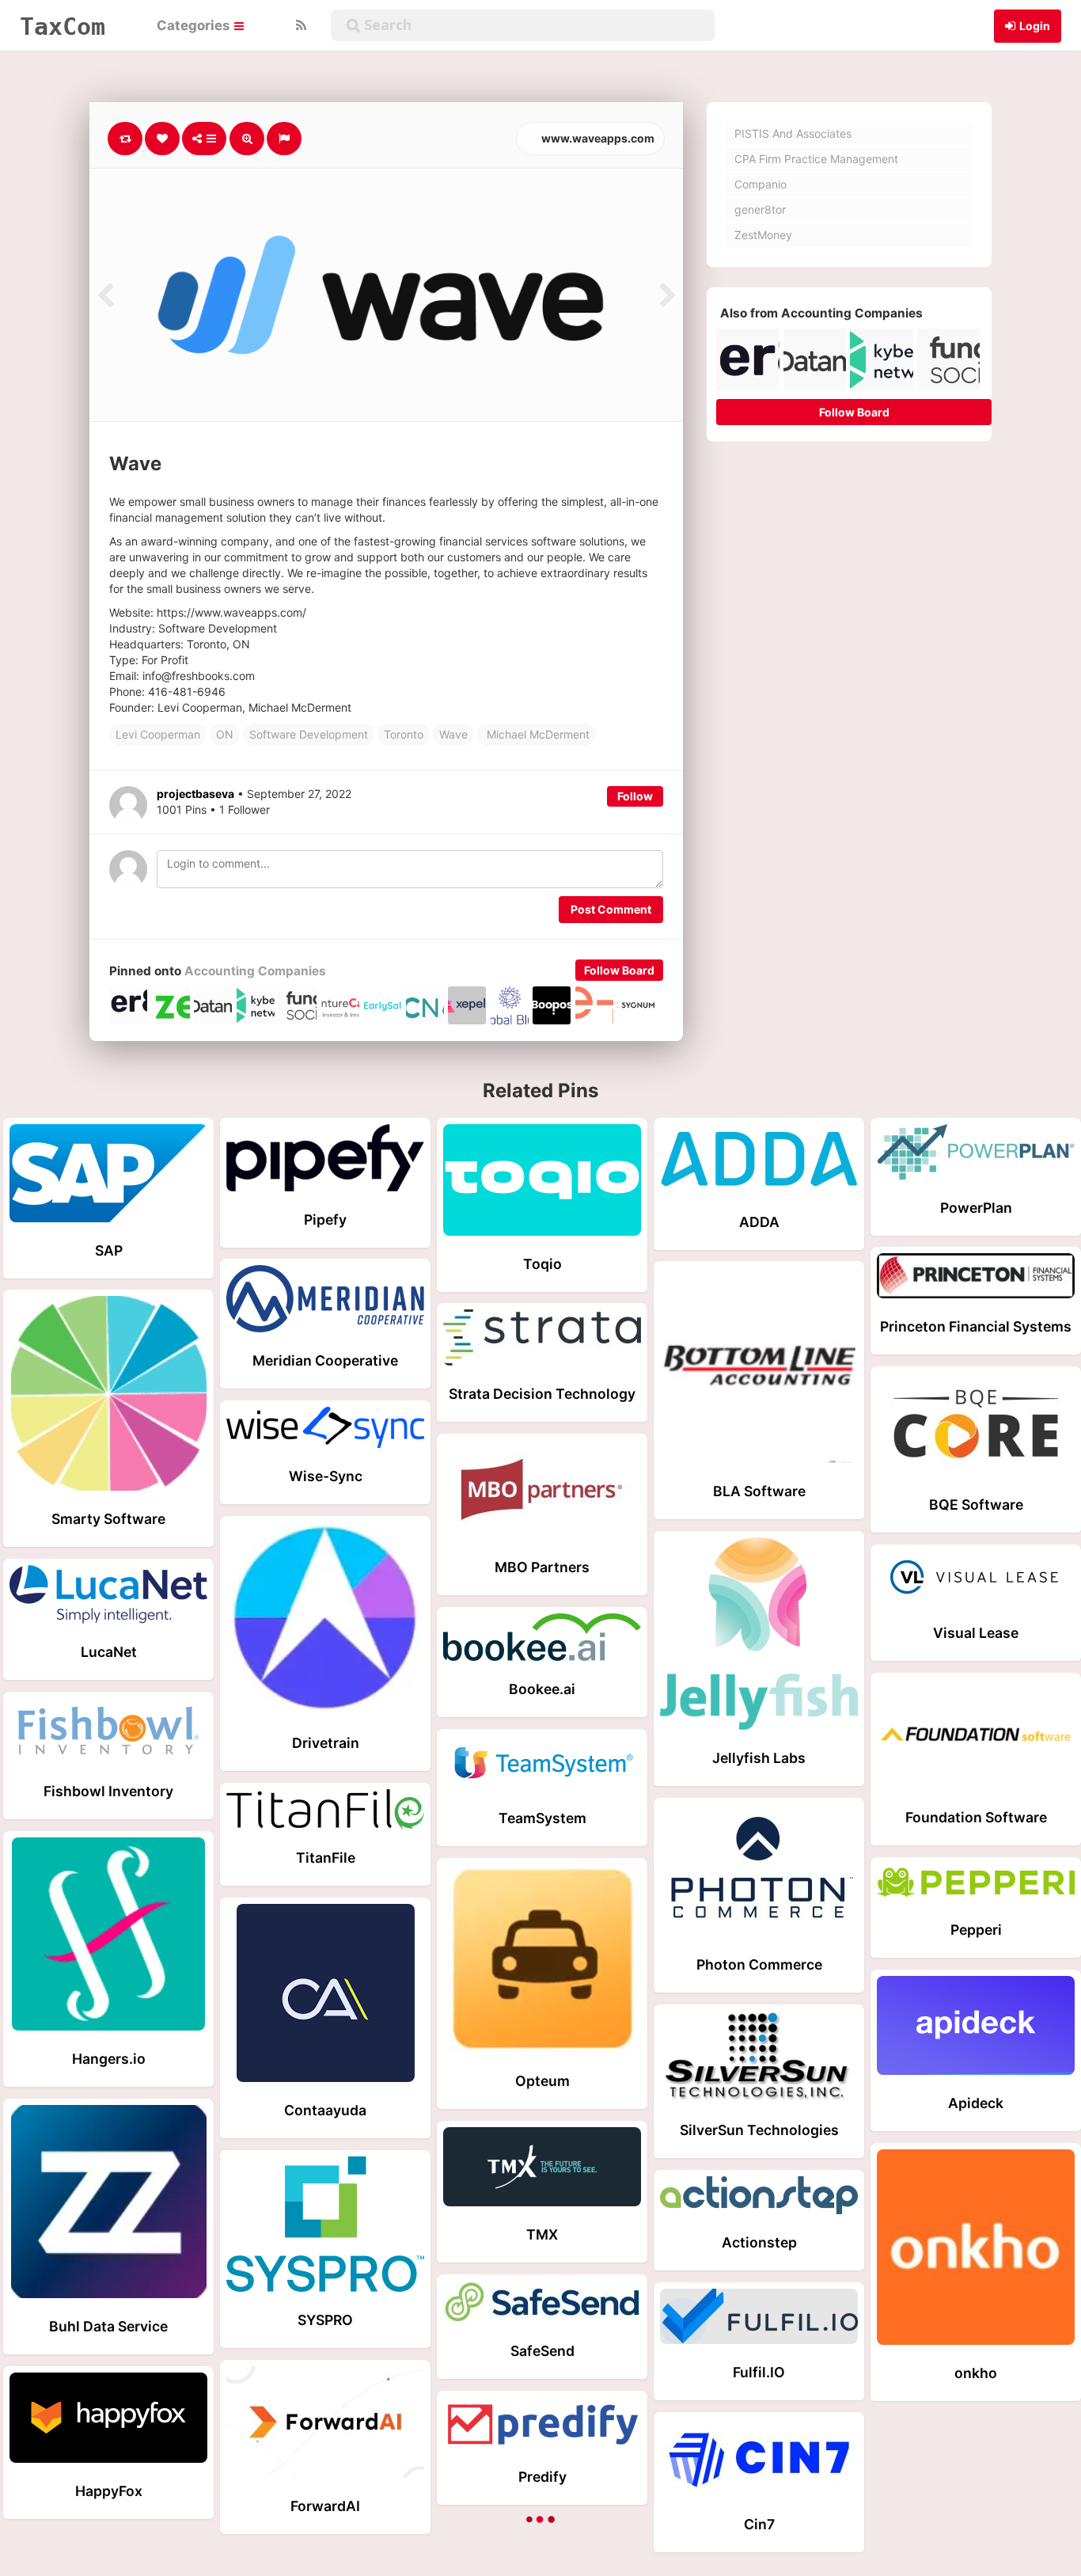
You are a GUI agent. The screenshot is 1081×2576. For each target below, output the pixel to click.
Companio (760, 184)
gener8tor (760, 209)
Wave (453, 734)
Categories (195, 25)
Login (1035, 26)
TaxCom (63, 26)
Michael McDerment (537, 734)
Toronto (404, 734)
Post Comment (611, 909)
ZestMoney (763, 235)
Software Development (309, 734)
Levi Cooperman (158, 734)
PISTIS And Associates (793, 133)
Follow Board (619, 970)
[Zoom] (247, 139)
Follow (635, 796)
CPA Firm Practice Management (816, 159)
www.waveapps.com (597, 138)
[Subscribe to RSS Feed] (299, 25)
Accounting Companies (255, 971)
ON (225, 734)
